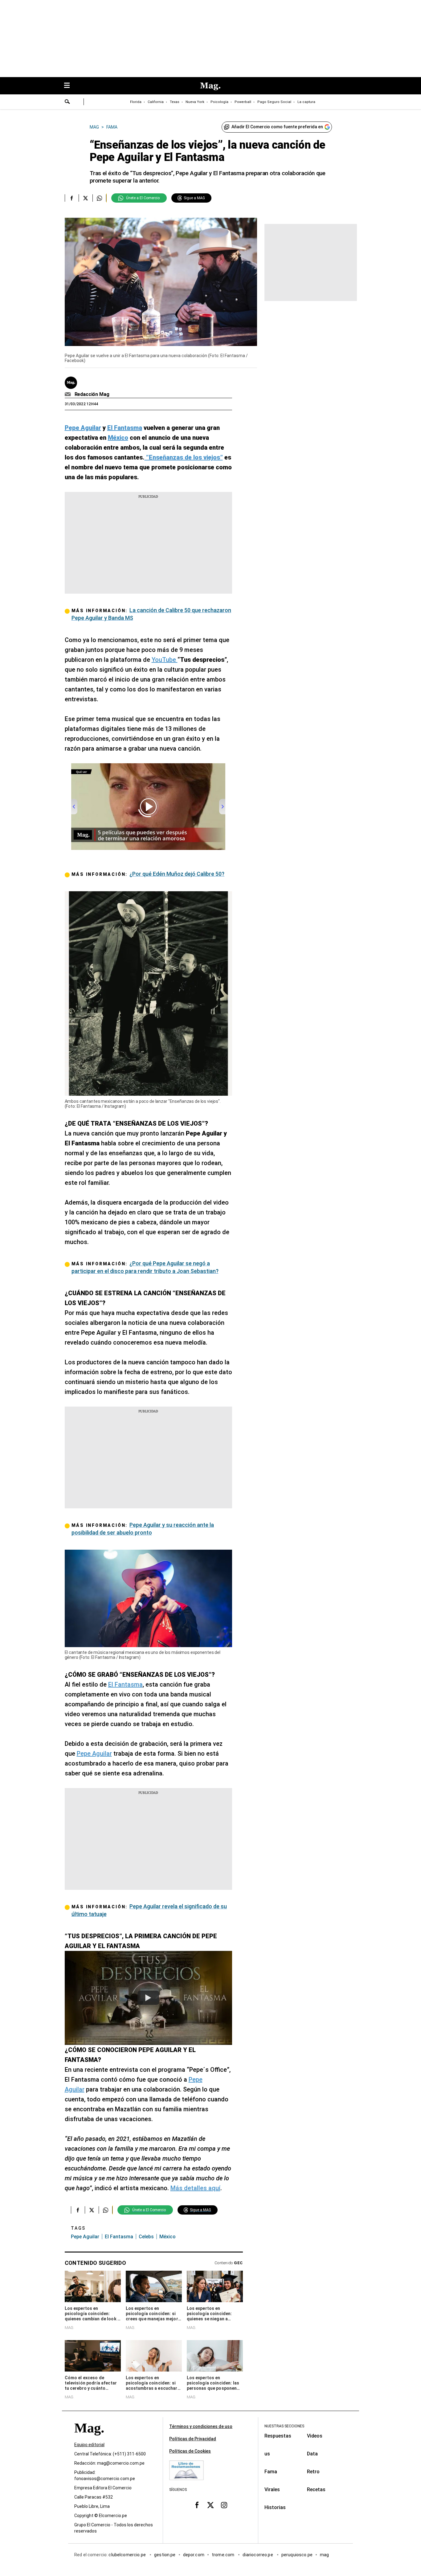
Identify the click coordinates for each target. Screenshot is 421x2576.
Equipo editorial (89, 2445)
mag (324, 2555)
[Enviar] (67, 102)
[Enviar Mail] (69, 394)
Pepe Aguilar (94, 1754)
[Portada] (89, 2439)
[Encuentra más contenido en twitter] (86, 198)
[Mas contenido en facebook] (197, 2505)
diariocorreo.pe (258, 2555)
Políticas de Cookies (190, 2451)
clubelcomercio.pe (128, 2555)
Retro (313, 2472)
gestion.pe (165, 2555)
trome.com (224, 2555)
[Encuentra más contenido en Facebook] (72, 198)
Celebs (146, 2237)
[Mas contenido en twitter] (211, 2505)
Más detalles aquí (195, 2188)
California (156, 102)
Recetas (316, 2489)
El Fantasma (125, 1684)
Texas (175, 102)
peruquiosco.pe (297, 2555)
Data (312, 2454)
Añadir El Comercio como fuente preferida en (277, 127)
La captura (306, 102)
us (267, 2454)
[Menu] (70, 86)
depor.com (194, 2555)
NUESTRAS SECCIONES (284, 2426)
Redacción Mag (92, 394)
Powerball (243, 102)
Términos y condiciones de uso (201, 2426)
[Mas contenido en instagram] (224, 2505)
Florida (136, 102)
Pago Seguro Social (274, 102)
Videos (315, 2436)
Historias (275, 2507)
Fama (271, 2472)
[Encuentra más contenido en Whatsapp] (99, 198)
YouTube (165, 660)
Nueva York (195, 102)
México (168, 2237)
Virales (272, 2489)
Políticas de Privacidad (193, 2439)
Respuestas (278, 2436)
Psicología (219, 102)
